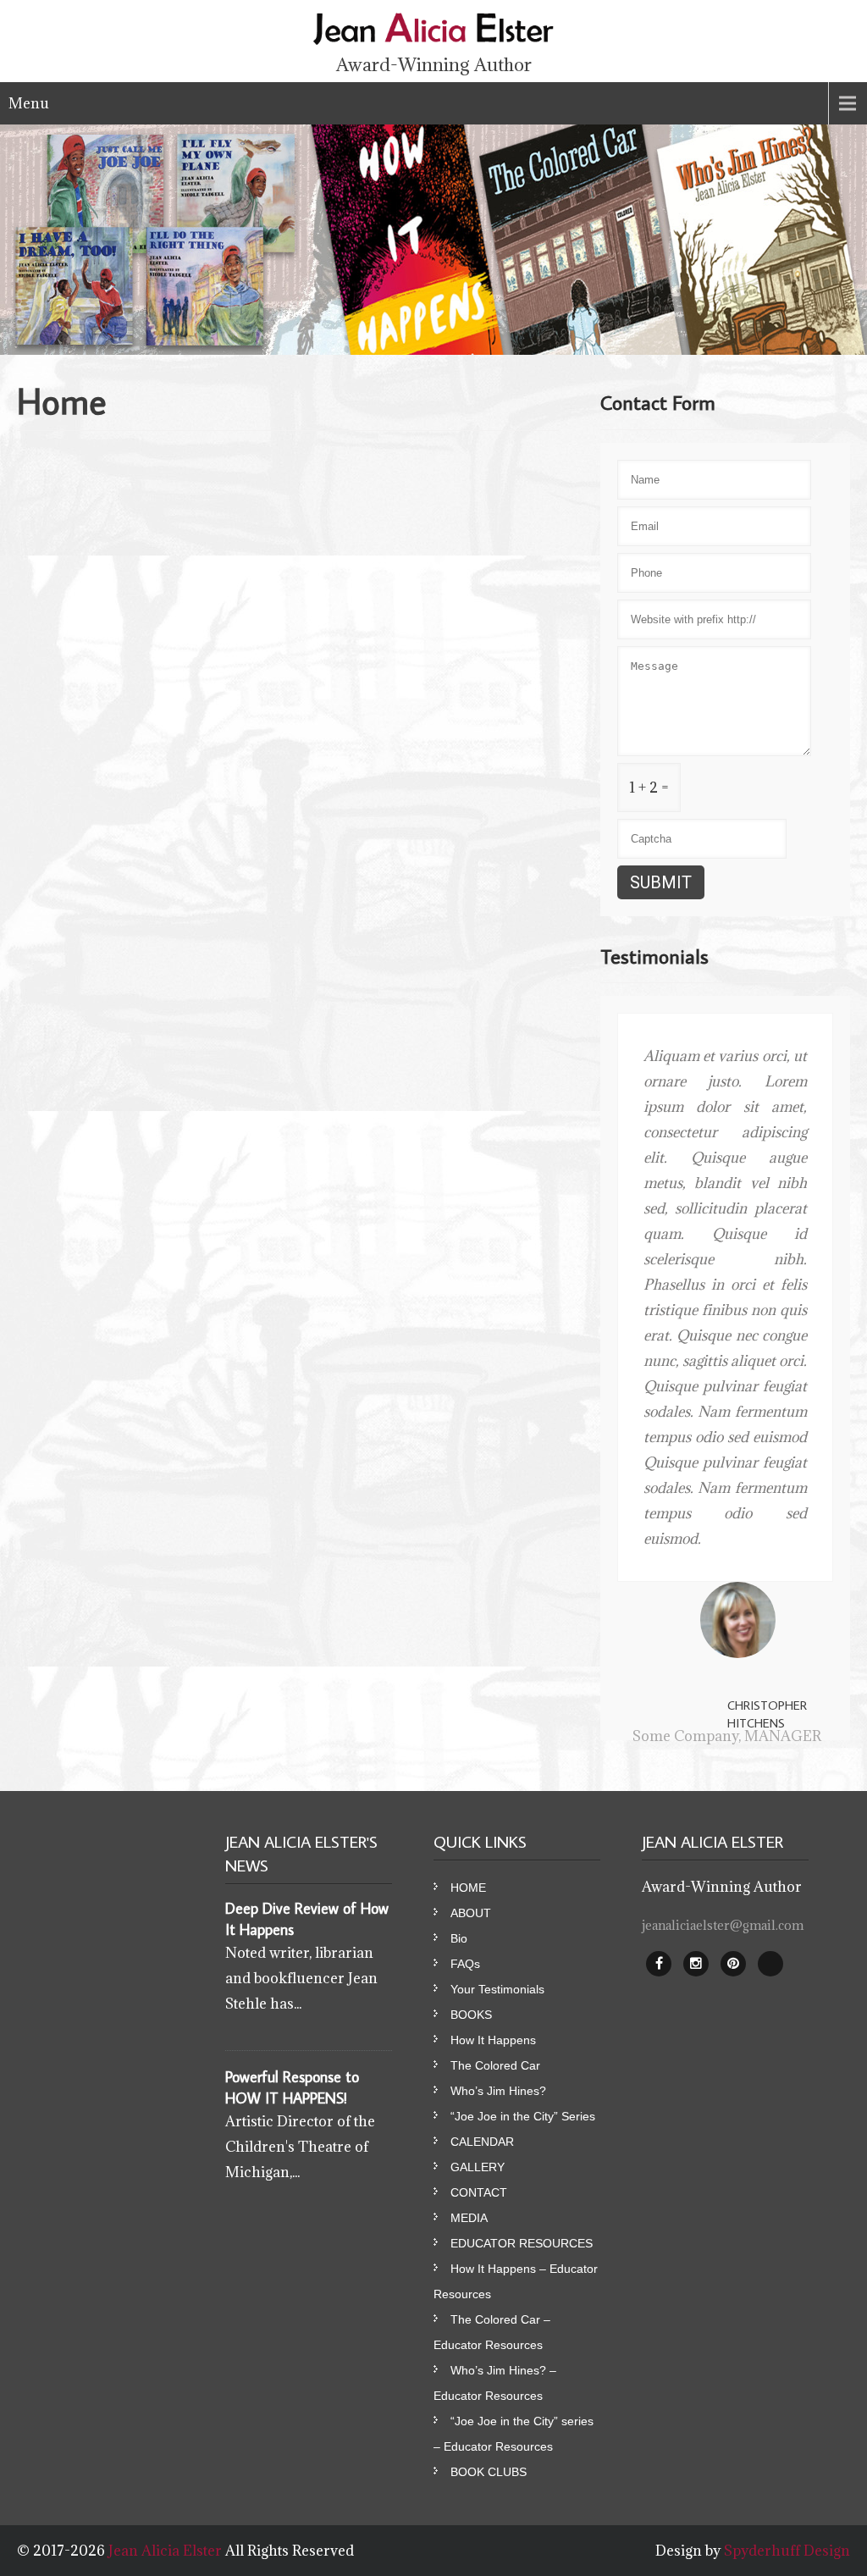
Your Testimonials (497, 1989)
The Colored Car (495, 2065)
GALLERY (478, 2167)
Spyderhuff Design (787, 2551)
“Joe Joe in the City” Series (523, 2116)
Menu (29, 103)
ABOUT (471, 1913)
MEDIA (469, 2218)
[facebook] (659, 1964)
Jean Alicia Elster (167, 2551)
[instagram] (696, 1964)
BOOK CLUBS (489, 2472)
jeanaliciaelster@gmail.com (723, 1925)
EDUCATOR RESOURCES (522, 2243)
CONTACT (479, 2192)
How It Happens (493, 2040)
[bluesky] (770, 1964)
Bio (459, 1938)
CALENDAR (482, 2142)
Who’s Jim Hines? (498, 2091)
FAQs (465, 1964)
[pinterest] (733, 1964)
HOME (468, 1888)
